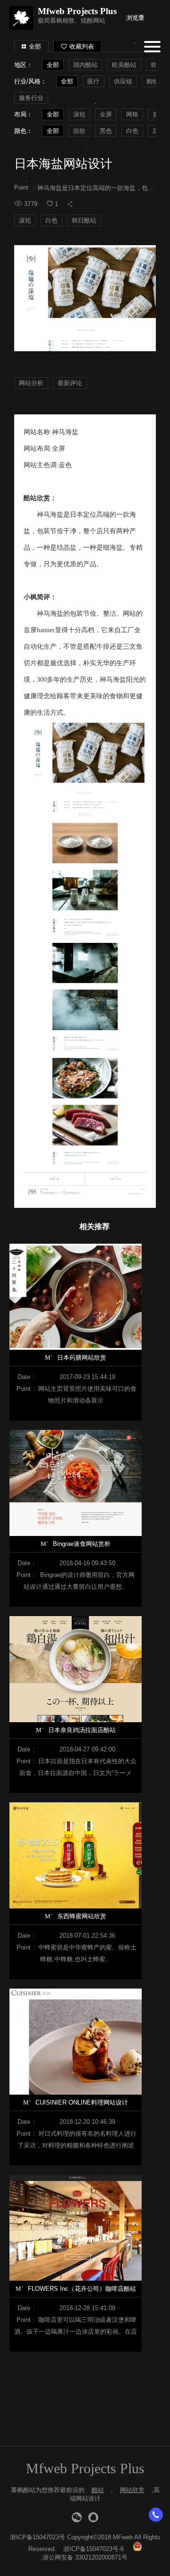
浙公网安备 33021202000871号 (85, 2557)
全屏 (106, 114)
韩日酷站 (84, 220)
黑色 (106, 131)
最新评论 (70, 383)
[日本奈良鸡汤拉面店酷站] (80, 1669)
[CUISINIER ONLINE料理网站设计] (80, 2042)
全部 (35, 46)
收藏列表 (82, 46)
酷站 (98, 2490)
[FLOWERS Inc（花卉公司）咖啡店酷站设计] (80, 2228)
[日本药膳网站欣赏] (80, 1297)
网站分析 (31, 383)
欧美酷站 (124, 65)
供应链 (123, 81)
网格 (132, 114)
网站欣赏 (132, 2490)
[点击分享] (70, 204)
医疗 (93, 81)
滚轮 (79, 114)
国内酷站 (85, 65)
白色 (132, 131)
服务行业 (31, 98)
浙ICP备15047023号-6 (93, 2549)
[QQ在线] (93, 2517)
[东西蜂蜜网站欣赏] (80, 1855)
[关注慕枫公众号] (77, 2517)
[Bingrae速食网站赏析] (80, 1483)
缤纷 (79, 131)
